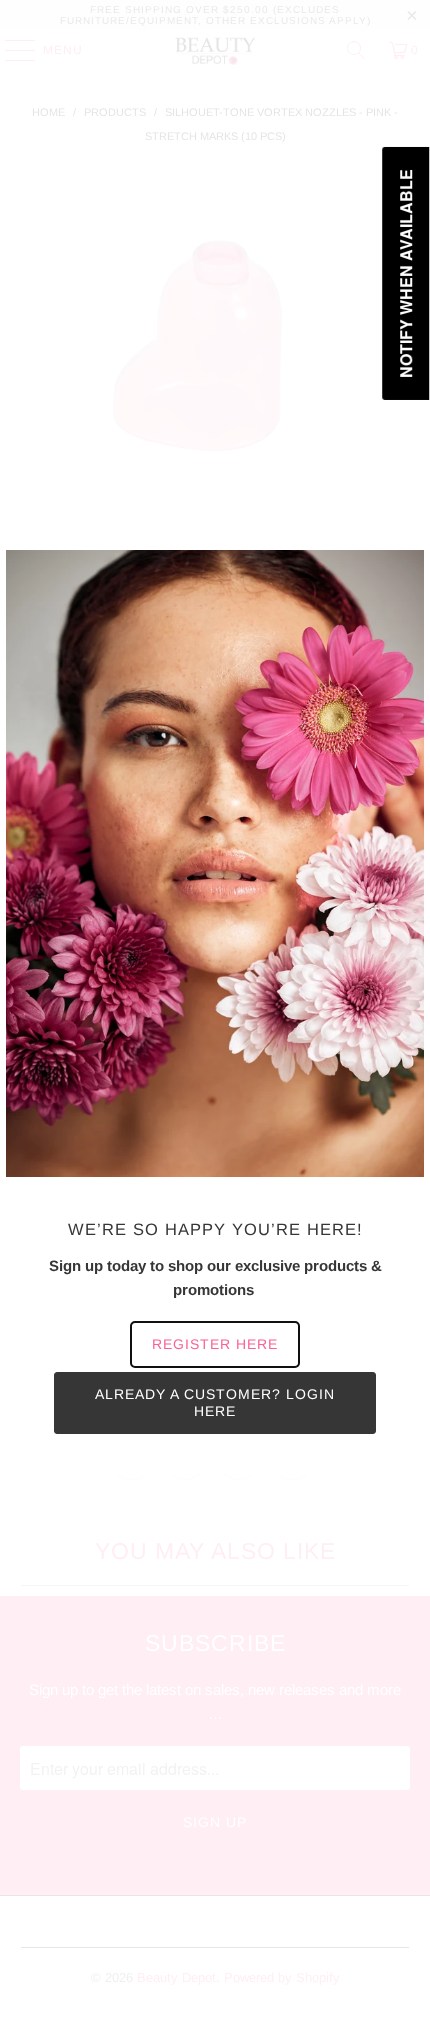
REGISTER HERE (215, 1344)
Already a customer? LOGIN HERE (215, 1402)
